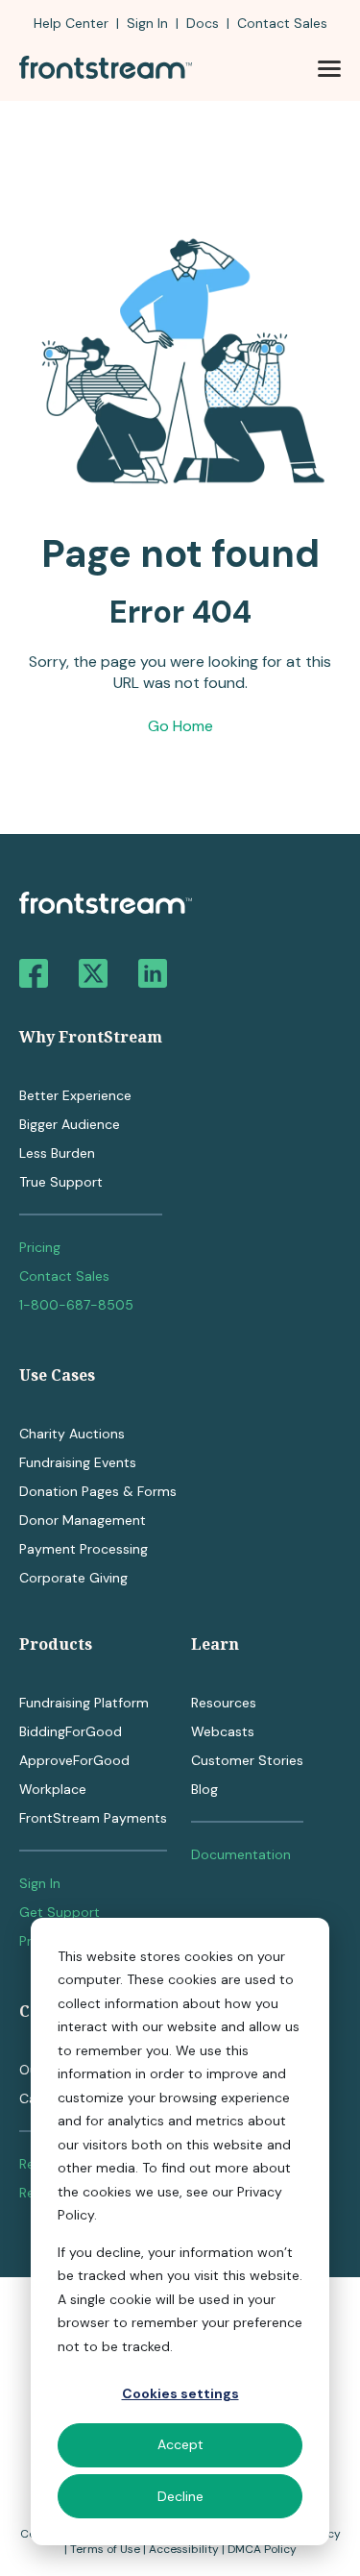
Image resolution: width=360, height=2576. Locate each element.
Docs (203, 23)
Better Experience (75, 1095)
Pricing (40, 1247)
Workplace (53, 1789)
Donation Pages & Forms (98, 1491)
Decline (180, 2496)
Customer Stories (247, 1760)
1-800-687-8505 (76, 1305)
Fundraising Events (78, 1462)
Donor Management (83, 1520)
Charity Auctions (72, 1434)
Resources (224, 1703)
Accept (180, 2444)
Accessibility (184, 2549)
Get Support (60, 1912)
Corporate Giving (73, 1578)
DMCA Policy (262, 2549)
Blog (204, 1789)
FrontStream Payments (93, 1818)
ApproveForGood (74, 1760)
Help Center (71, 23)
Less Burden (57, 1153)
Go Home (180, 726)
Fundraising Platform (84, 1703)
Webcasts (223, 1731)
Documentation (241, 1854)
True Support (61, 1182)
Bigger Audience (70, 1124)
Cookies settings (180, 2393)
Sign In (147, 23)
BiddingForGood (71, 1731)
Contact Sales (64, 1276)
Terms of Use (105, 2549)
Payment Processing (84, 1549)
